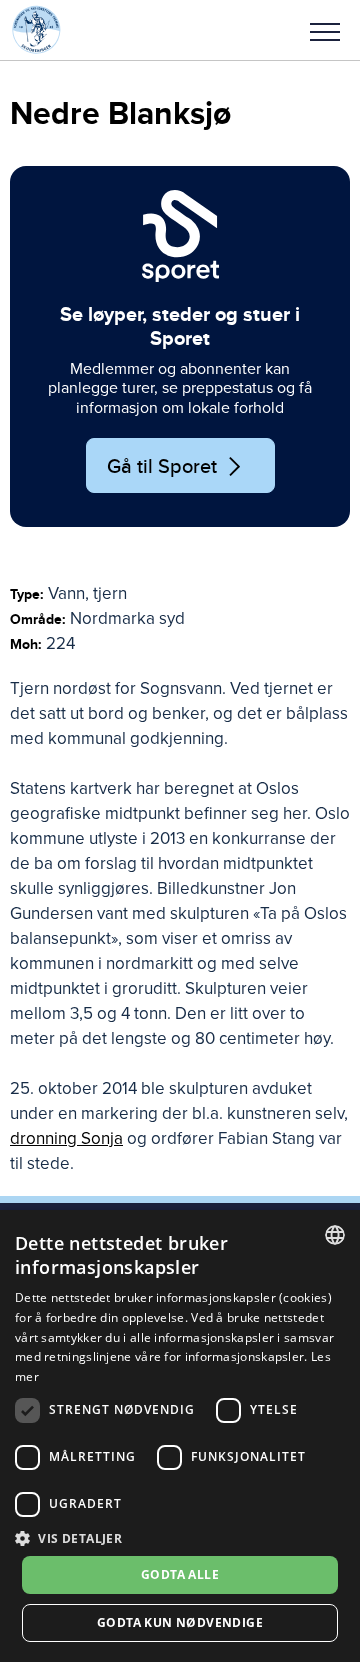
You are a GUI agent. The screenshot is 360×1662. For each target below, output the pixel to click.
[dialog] (180, 1436)
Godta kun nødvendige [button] (180, 1622)
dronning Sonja (66, 1138)
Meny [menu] (325, 30)
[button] (325, 30)
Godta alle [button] (180, 1574)
